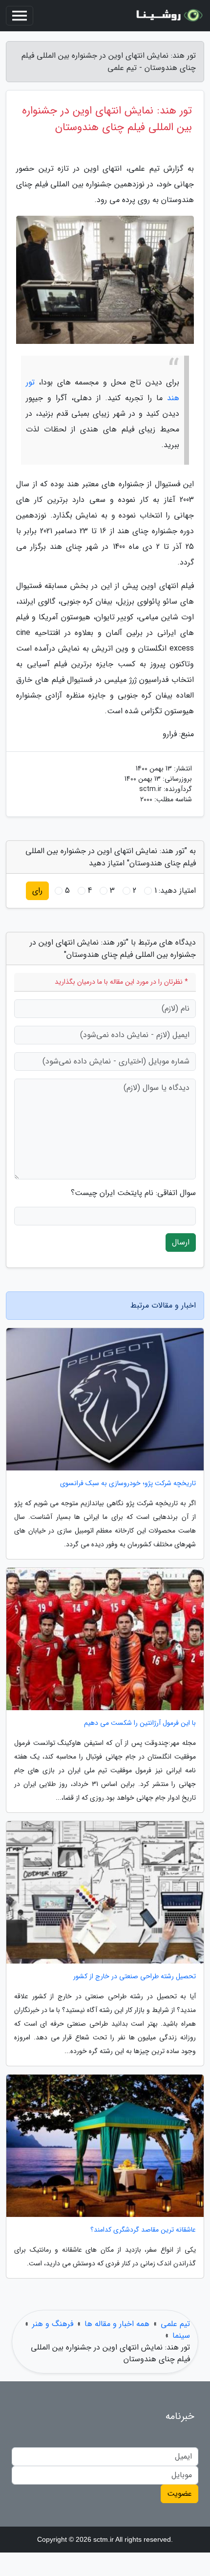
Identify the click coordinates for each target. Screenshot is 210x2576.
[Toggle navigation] (20, 16)
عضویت (179, 2494)
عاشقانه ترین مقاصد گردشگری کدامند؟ (143, 2230)
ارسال (181, 1242)
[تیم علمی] (168, 16)
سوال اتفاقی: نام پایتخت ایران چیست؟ (133, 1193)
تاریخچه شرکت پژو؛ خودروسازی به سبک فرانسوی (128, 1483)
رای (37, 891)
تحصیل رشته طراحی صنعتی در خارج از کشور (135, 1977)
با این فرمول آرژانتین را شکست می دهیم (140, 1723)
